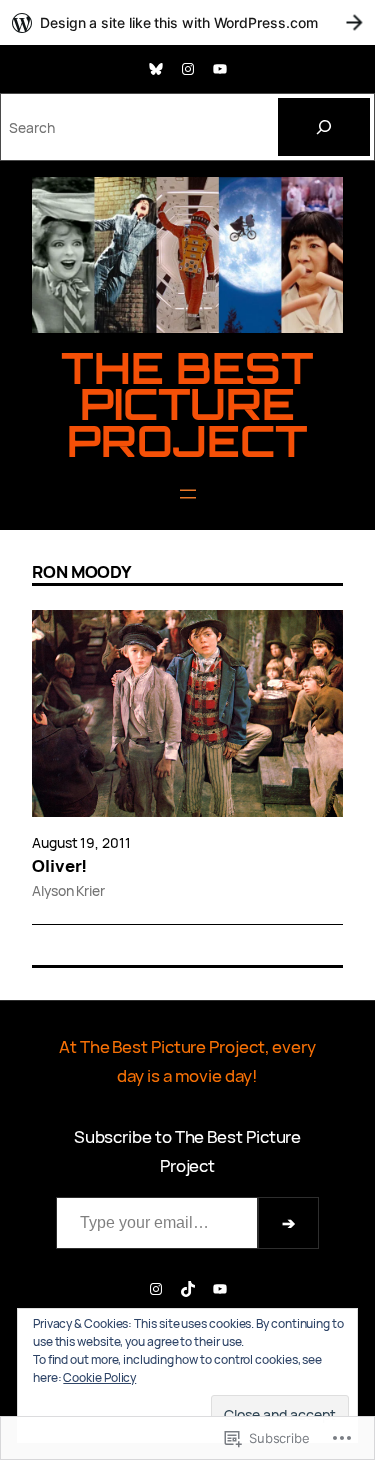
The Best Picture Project (187, 403)
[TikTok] (188, 1289)
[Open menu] (188, 494)
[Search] (324, 127)
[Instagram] (188, 69)
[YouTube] (220, 69)
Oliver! (59, 866)
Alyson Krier (68, 890)
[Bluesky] (156, 69)
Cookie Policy (99, 1377)
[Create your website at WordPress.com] (187, 22)
